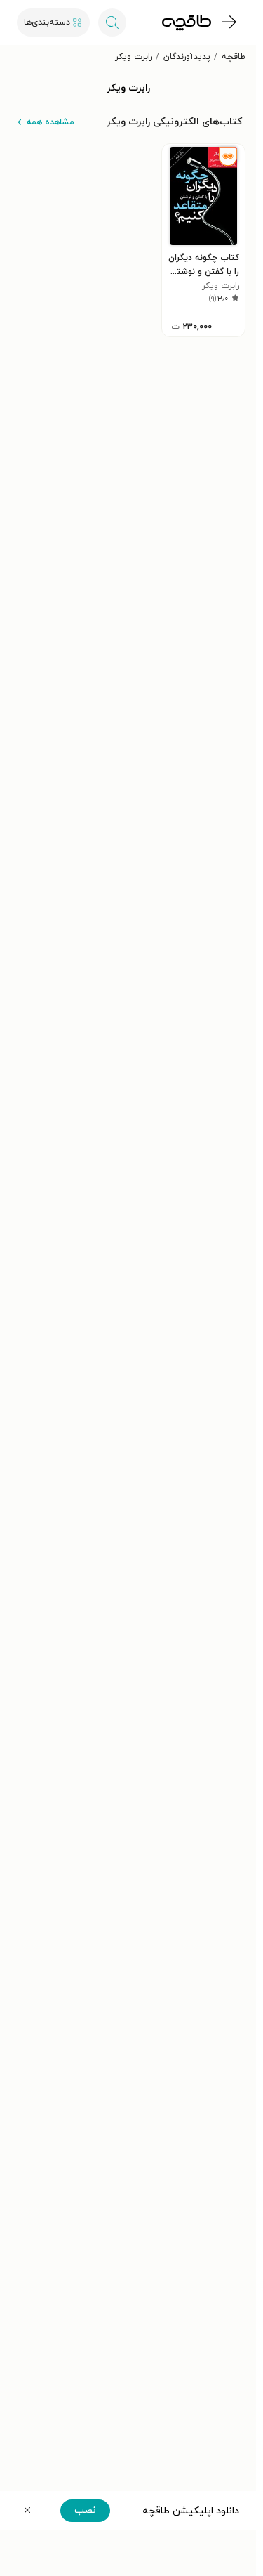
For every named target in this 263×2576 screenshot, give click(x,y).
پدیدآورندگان (187, 57)
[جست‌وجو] (112, 22)
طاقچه (234, 57)
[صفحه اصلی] (187, 22)
